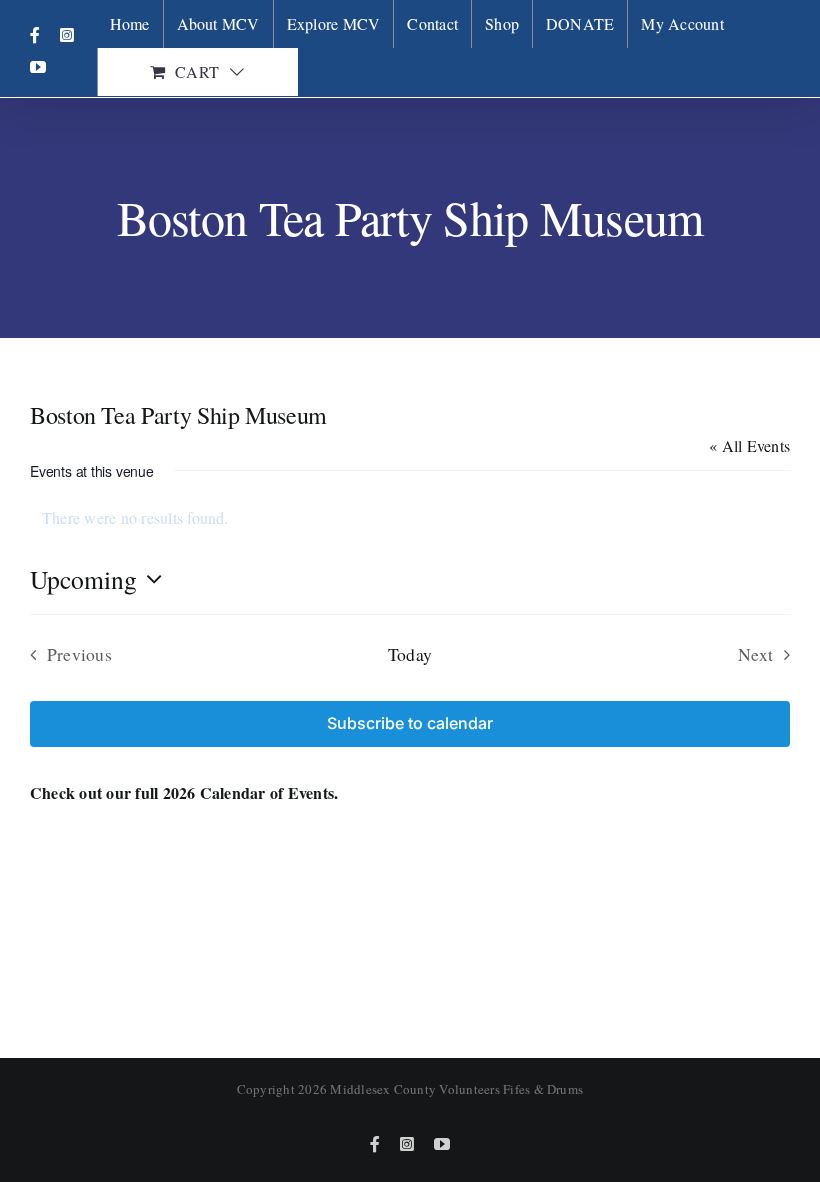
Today (410, 654)
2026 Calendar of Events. (251, 792)
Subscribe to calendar (410, 723)
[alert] (410, 518)
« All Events (749, 445)
